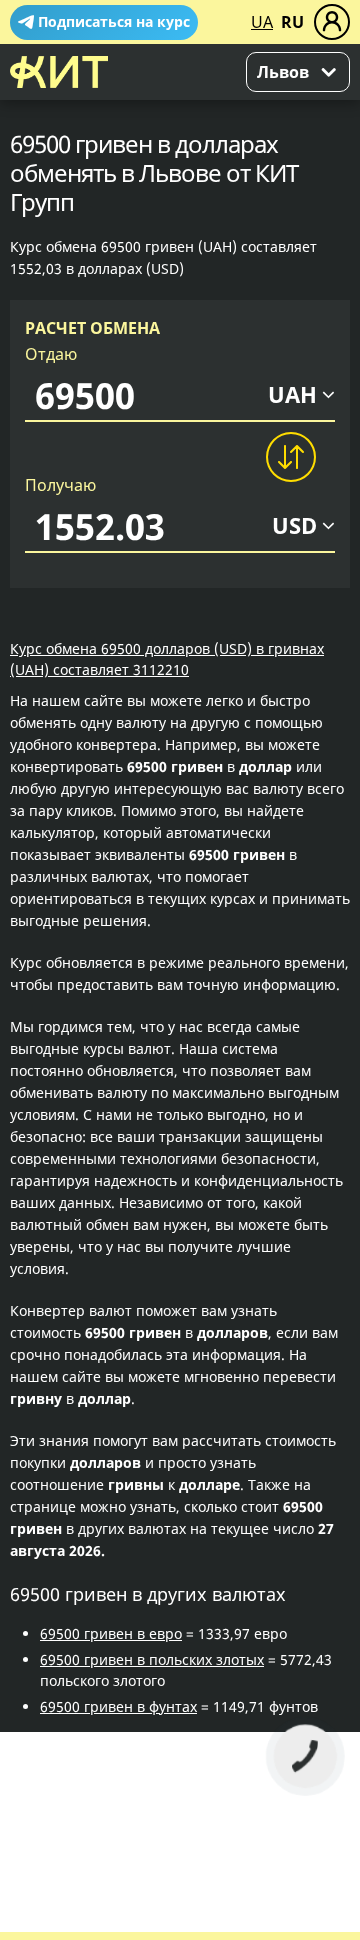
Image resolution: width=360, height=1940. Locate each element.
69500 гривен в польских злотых (152, 1659)
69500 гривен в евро (111, 1633)
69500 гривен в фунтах (118, 1706)
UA (262, 22)
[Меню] (332, 22)
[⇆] (290, 457)
